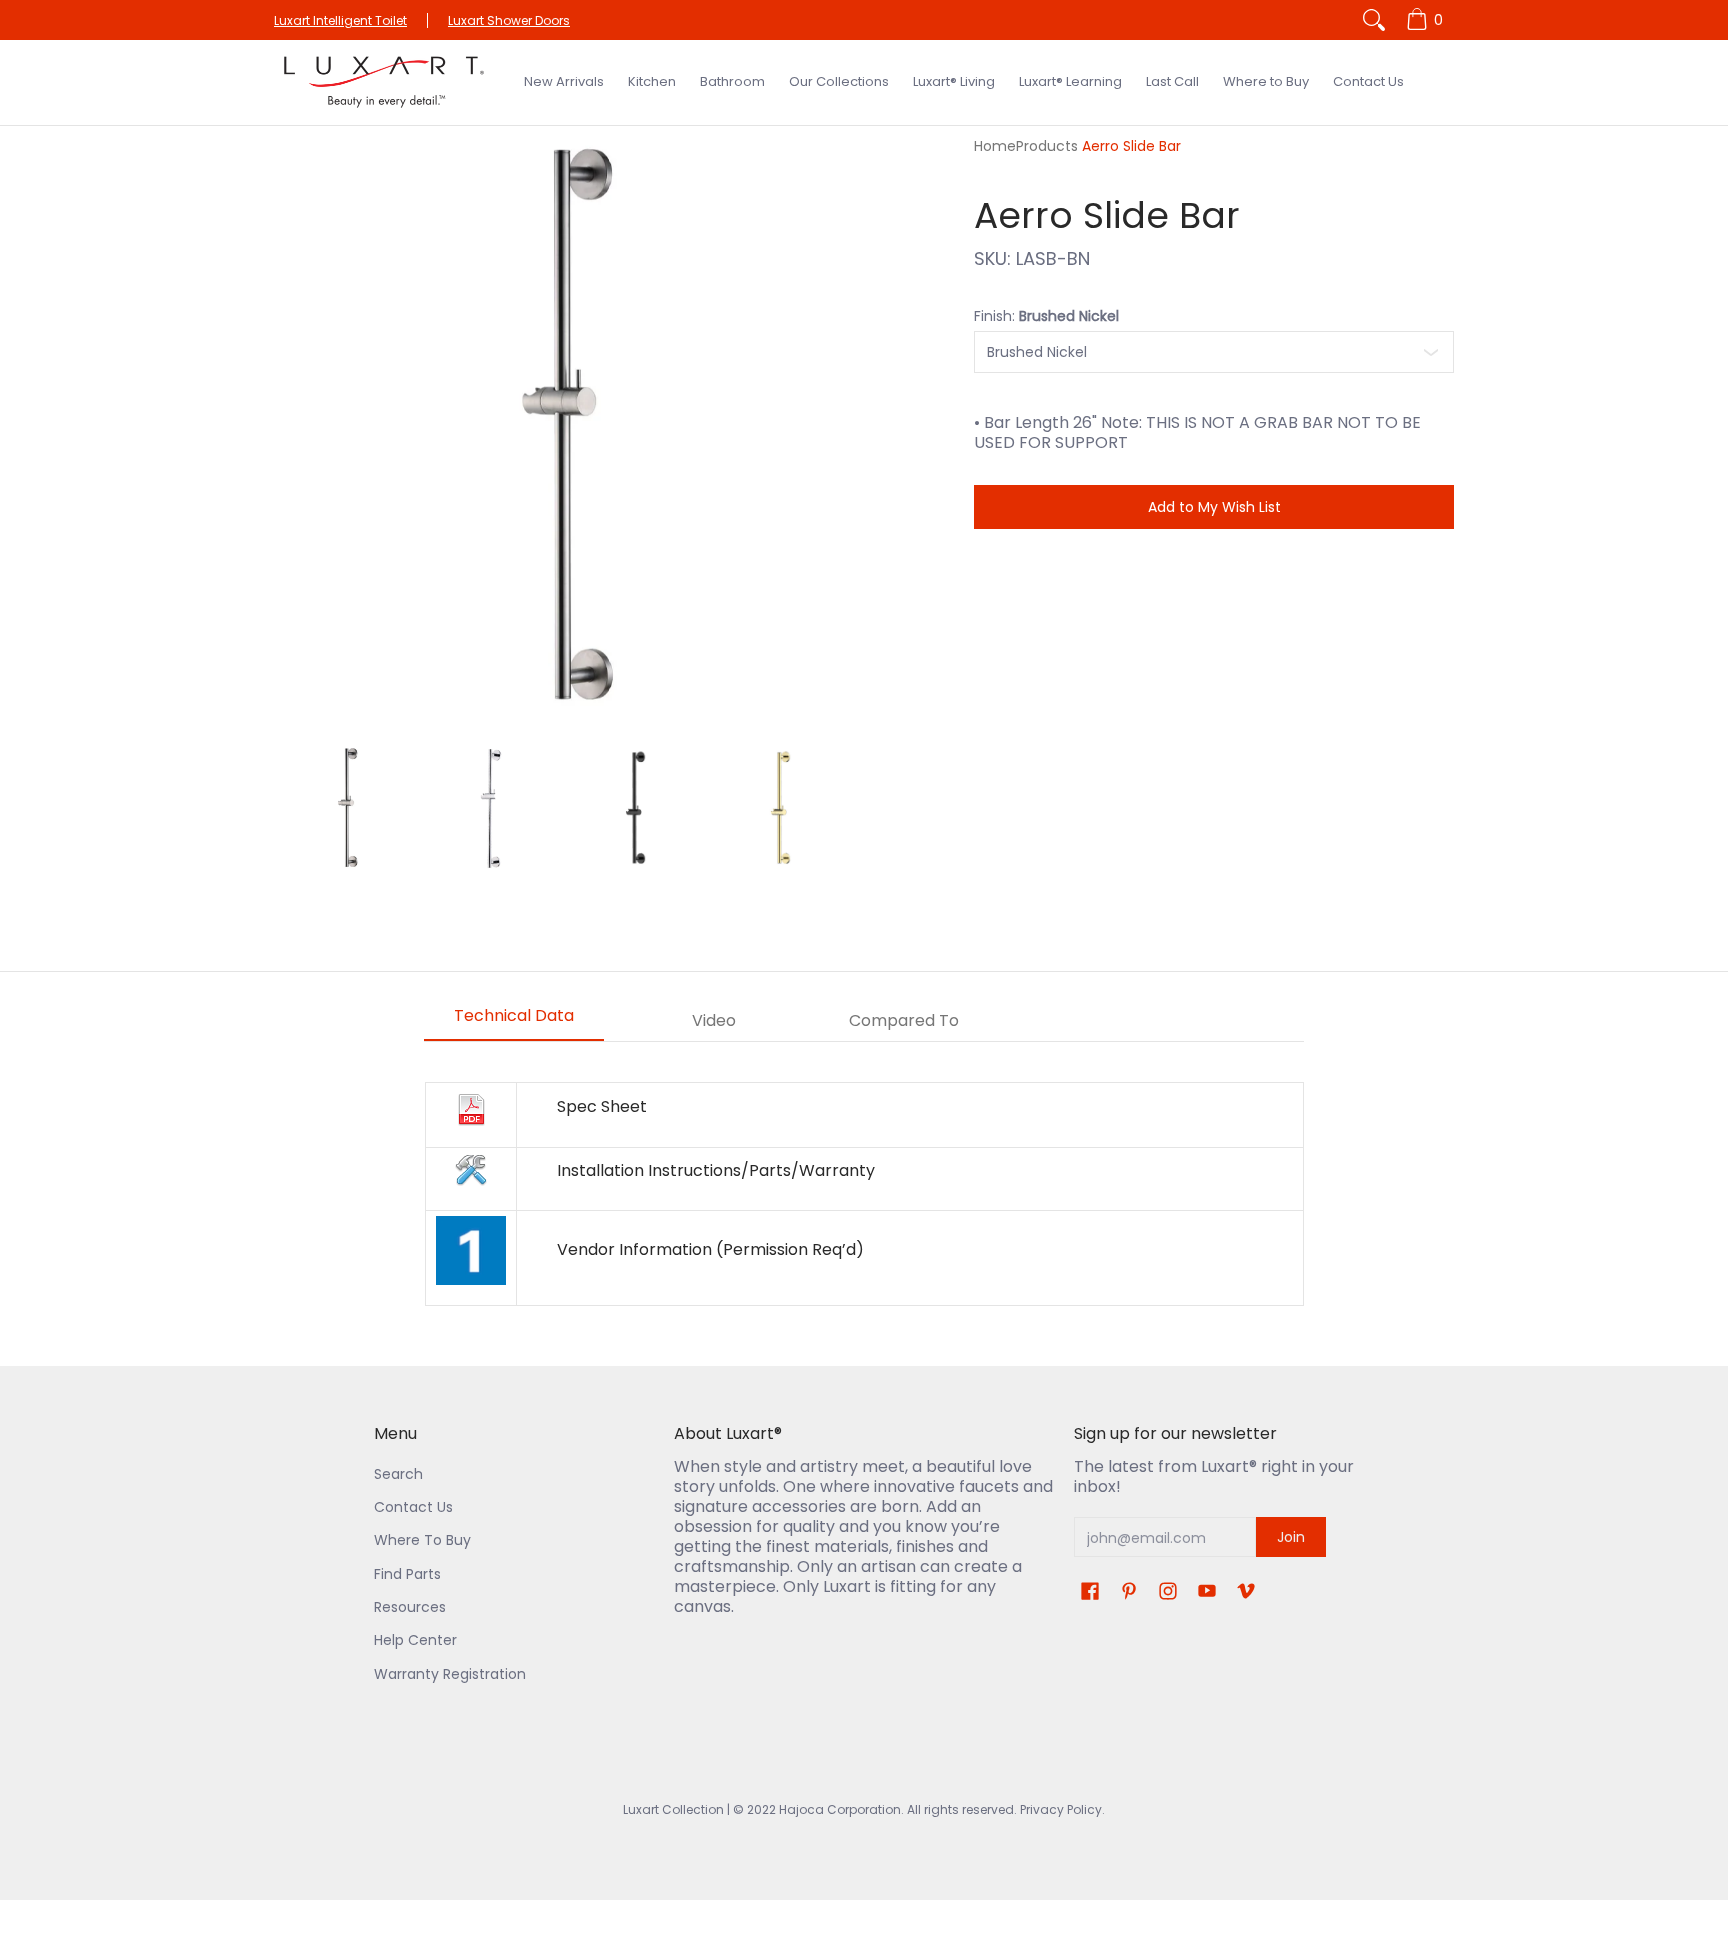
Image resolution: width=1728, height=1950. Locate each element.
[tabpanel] (864, 1194)
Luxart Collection (673, 1809)
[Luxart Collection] (384, 82)
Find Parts (407, 1574)
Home (995, 146)
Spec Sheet (602, 1106)
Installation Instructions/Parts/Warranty (716, 1170)
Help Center (415, 1640)
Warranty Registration (450, 1674)
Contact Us (413, 1507)
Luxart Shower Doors (509, 20)
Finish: (1046, 316)
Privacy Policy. (1061, 1809)
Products (1047, 146)
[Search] (1374, 20)
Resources (410, 1607)
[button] (1090, 1591)
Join (1291, 1537)
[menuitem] (1427, 20)
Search (398, 1474)
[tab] (514, 1022)
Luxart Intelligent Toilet (340, 20)
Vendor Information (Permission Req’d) (710, 1249)
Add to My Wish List (1214, 507)
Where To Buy (422, 1540)
